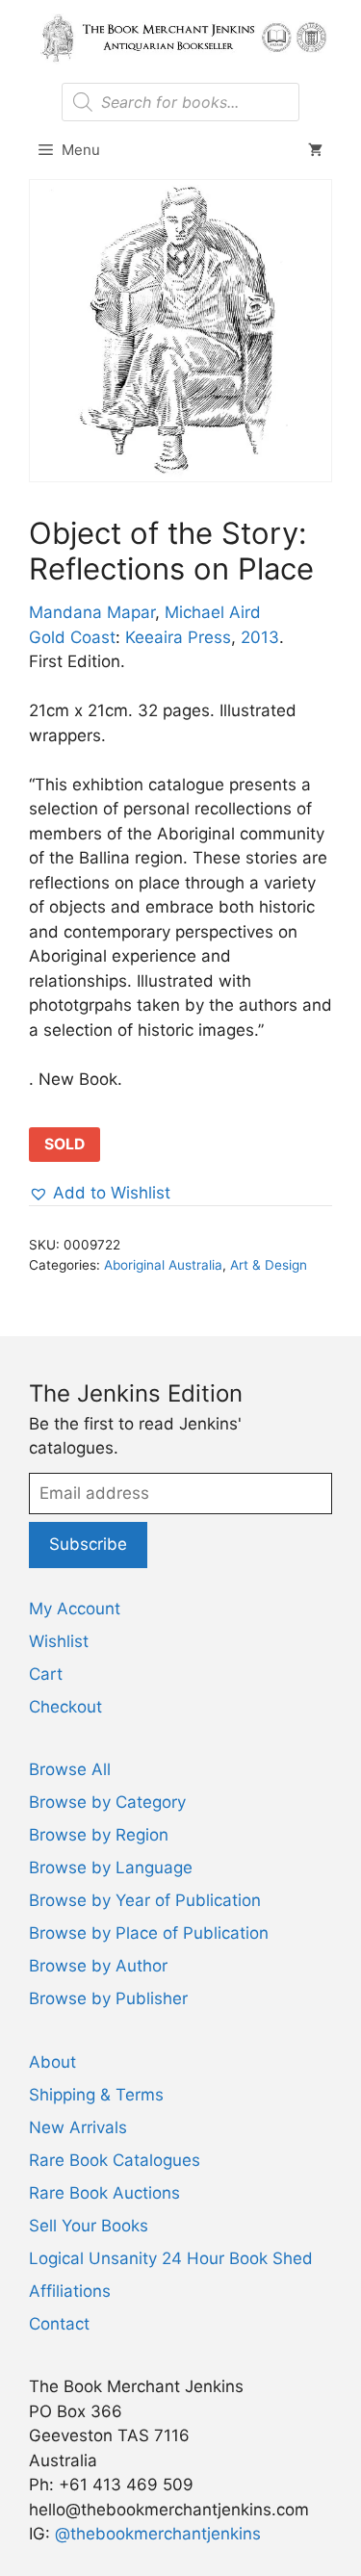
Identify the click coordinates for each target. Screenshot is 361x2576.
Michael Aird (213, 612)
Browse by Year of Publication (145, 1900)
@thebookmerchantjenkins (158, 2534)
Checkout (65, 1707)
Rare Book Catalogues (115, 2160)
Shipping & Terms (96, 2095)
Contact (59, 2324)
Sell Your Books (89, 2226)
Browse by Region (99, 1835)
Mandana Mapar (92, 612)
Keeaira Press (178, 637)
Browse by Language (111, 1868)
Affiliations (70, 2291)
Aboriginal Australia (163, 1265)
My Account (75, 1609)
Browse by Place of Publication (149, 1933)
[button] (100, 1194)
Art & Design (269, 1265)
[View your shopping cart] (315, 150)
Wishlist (59, 1641)
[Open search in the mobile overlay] (180, 102)
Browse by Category (107, 1802)
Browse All (70, 1769)
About (52, 2062)
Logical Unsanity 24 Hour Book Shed (171, 2258)
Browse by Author (98, 1966)
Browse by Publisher (108, 1998)
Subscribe (88, 1544)
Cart (46, 1674)
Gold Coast (72, 637)
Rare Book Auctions (104, 2193)
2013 (260, 637)
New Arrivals (78, 2127)
